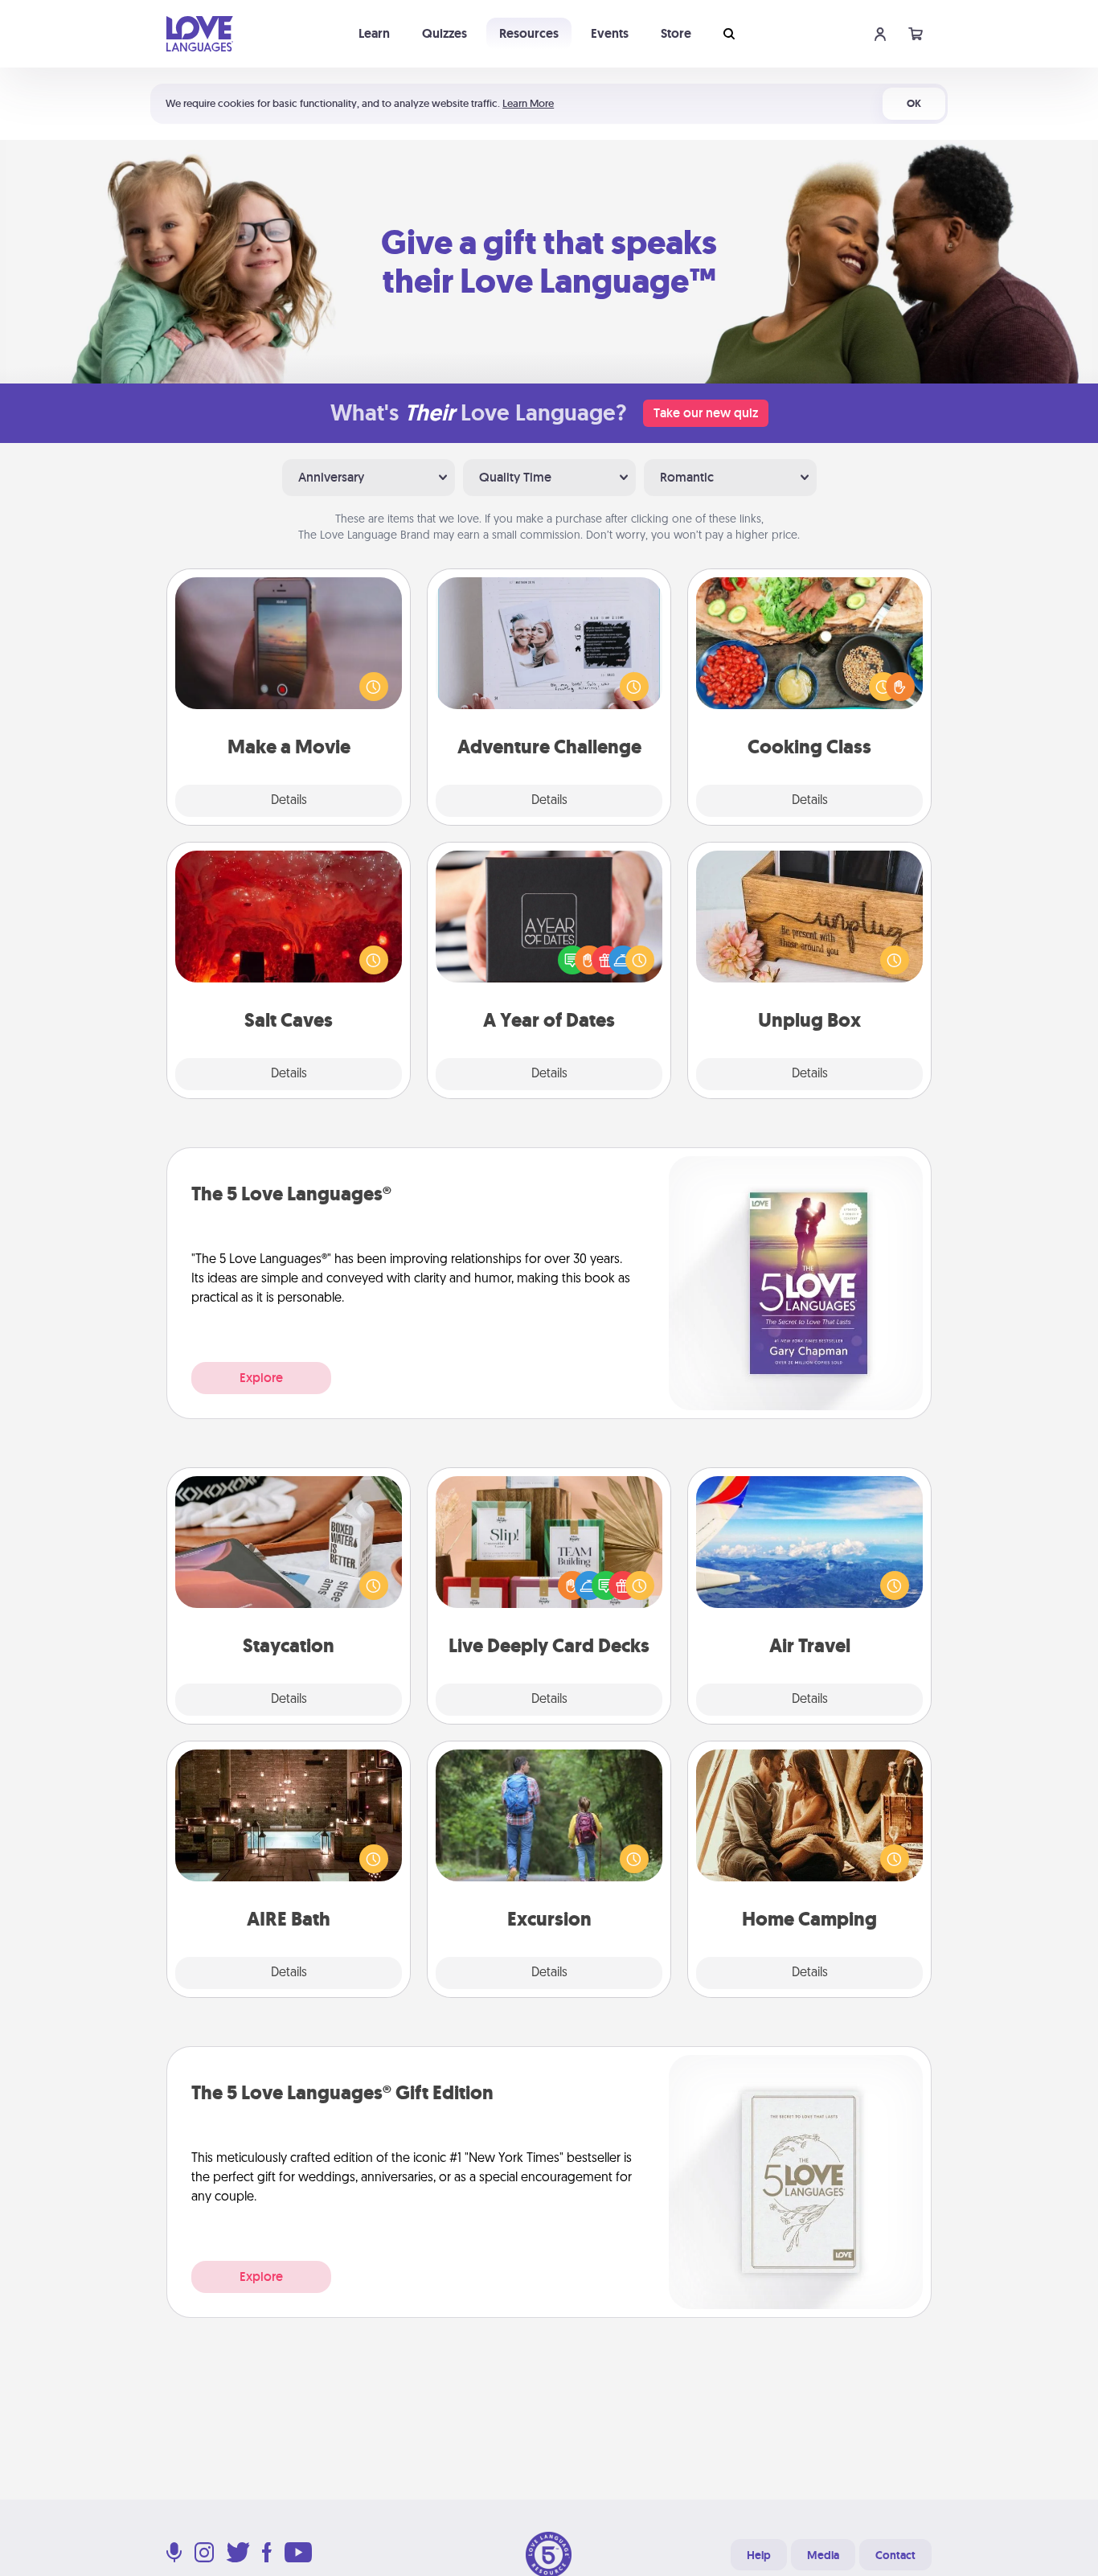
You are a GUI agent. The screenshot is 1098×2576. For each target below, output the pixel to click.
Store (676, 33)
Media (823, 2555)
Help (759, 2555)
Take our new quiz (706, 413)
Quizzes (445, 33)
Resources (529, 33)
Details (289, 801)
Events (610, 33)
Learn (374, 33)
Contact (895, 2555)
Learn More (528, 103)
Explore (261, 1378)
